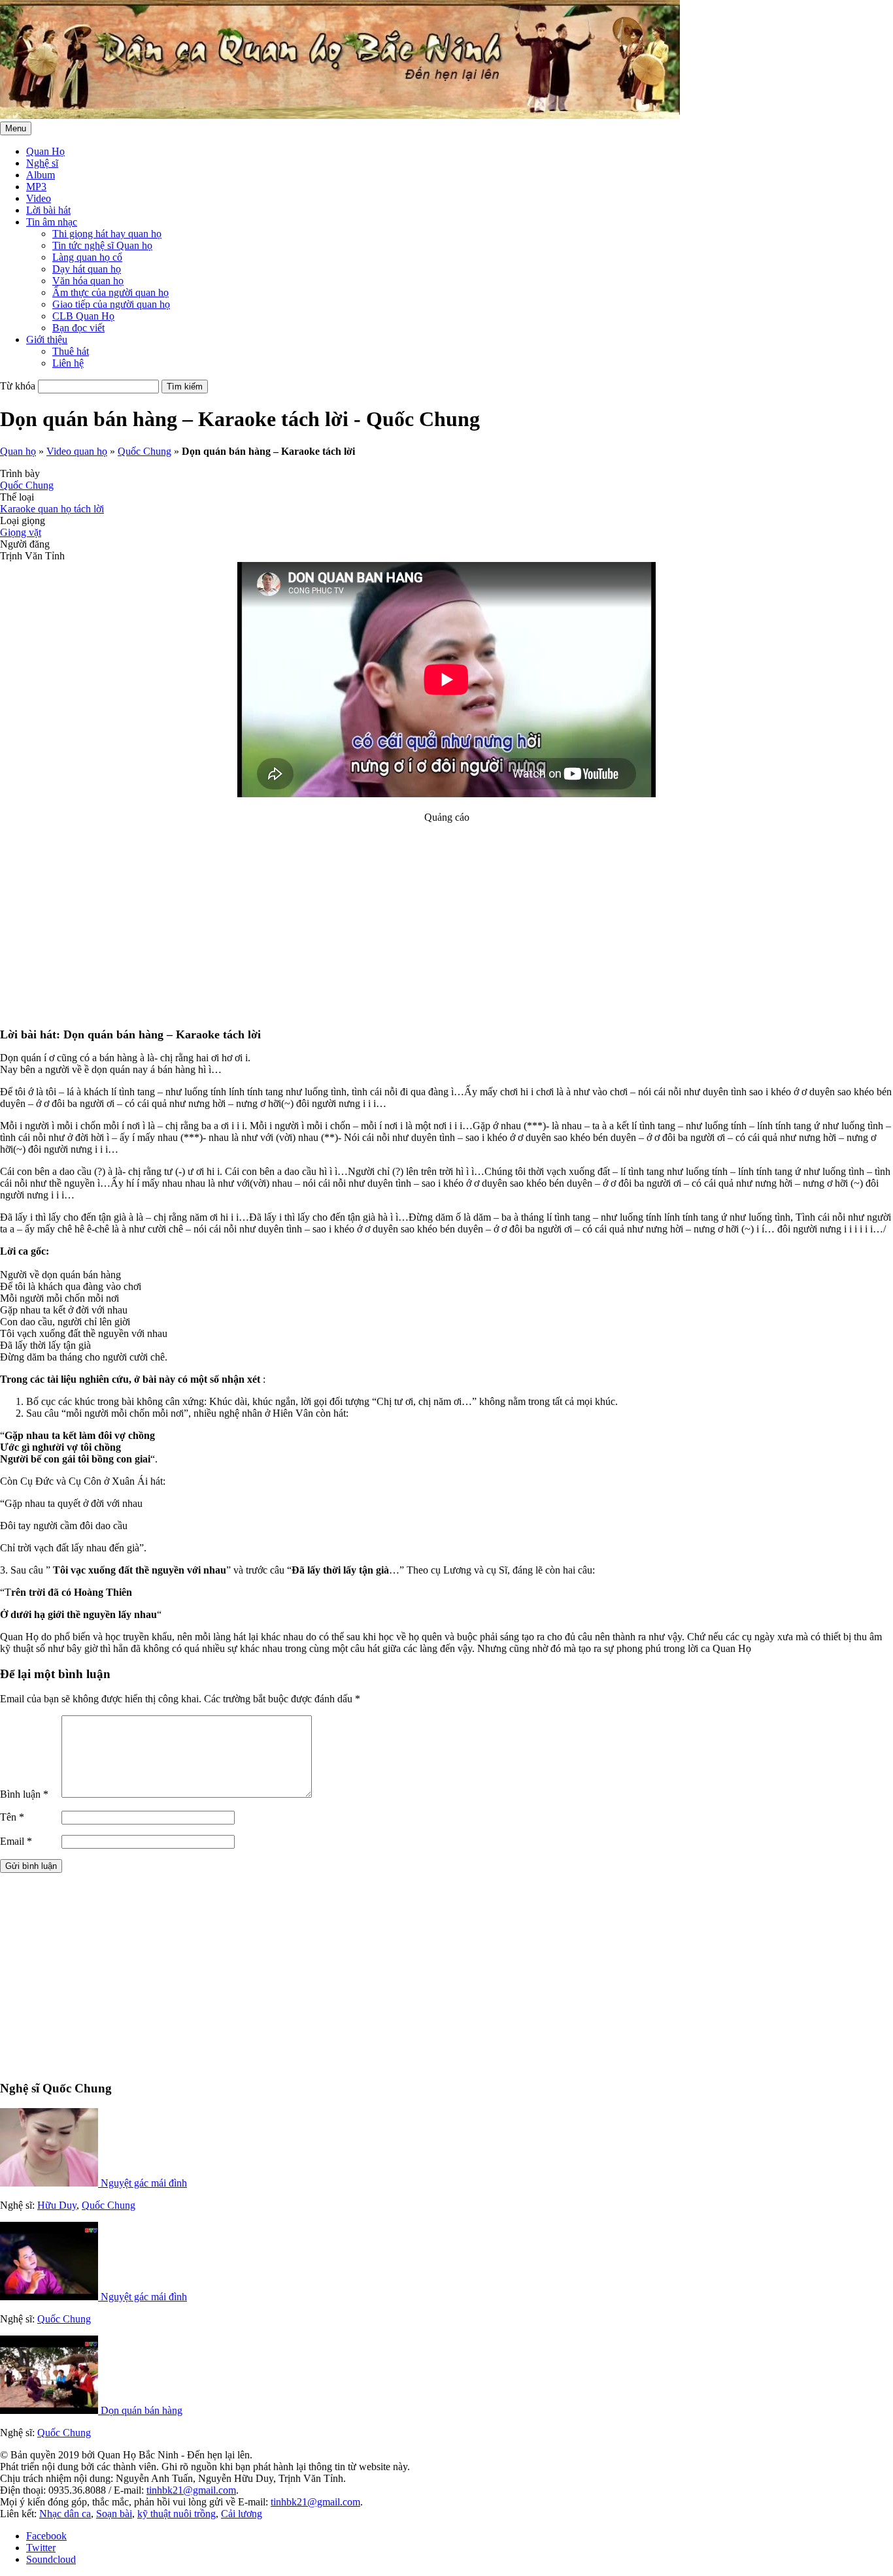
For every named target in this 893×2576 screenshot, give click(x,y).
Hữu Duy (57, 2205)
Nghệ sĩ (42, 163)
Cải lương (242, 2514)
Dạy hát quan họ (87, 269)
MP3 (36, 187)
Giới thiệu (47, 339)
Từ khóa (18, 386)
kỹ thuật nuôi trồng (177, 2514)
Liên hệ (68, 363)
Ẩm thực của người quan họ (110, 292)
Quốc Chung (144, 451)
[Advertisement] (446, 915)
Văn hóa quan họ (88, 281)
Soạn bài (114, 2514)
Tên (12, 1817)
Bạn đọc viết (78, 328)
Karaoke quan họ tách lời (52, 509)
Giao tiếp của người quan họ (111, 304)
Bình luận (24, 1794)
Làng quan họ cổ (87, 257)
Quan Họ (45, 151)
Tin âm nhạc (52, 222)
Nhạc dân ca (65, 2514)
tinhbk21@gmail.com (191, 2490)
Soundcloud (51, 2559)
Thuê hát (71, 351)
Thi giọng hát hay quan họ (107, 234)
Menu (16, 128)
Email (16, 1841)
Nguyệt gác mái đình (144, 2183)
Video (39, 198)
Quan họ (18, 451)
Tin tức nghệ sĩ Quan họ (102, 245)
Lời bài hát (48, 210)
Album (41, 175)
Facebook (46, 2536)
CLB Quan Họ (83, 316)
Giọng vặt (21, 532)
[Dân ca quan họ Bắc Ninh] (340, 115)
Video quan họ (77, 451)
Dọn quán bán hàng (142, 2410)
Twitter (41, 2548)
